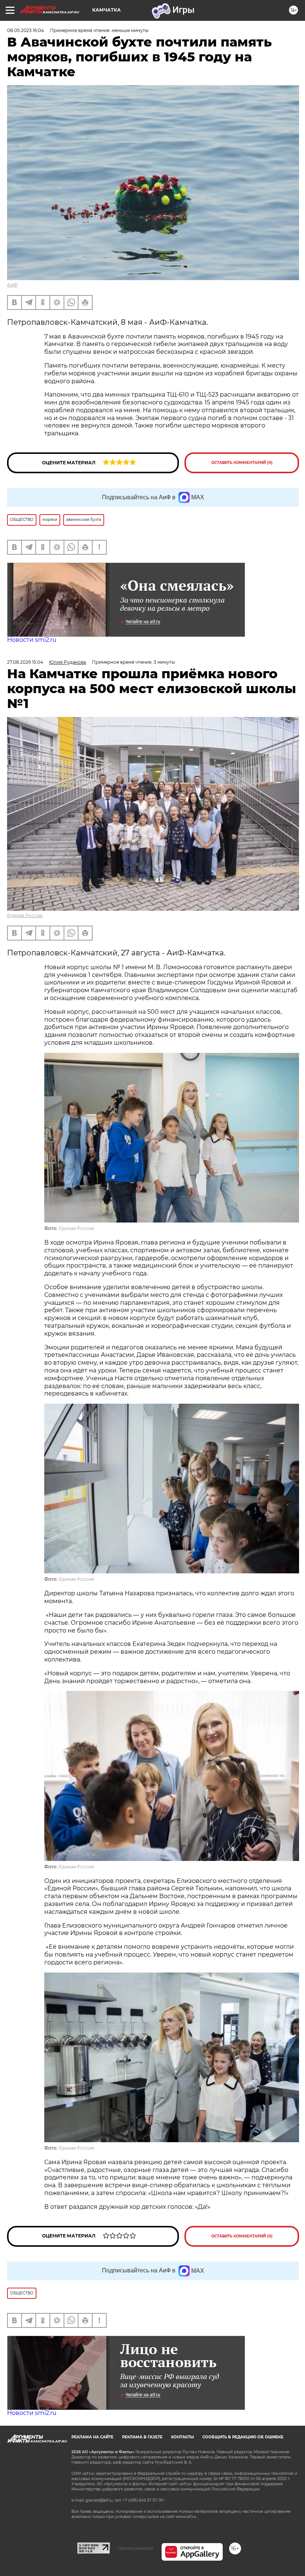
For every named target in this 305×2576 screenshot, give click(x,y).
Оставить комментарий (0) (242, 463)
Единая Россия (25, 915)
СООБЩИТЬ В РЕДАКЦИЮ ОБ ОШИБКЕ (243, 2437)
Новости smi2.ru (32, 640)
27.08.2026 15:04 (25, 662)
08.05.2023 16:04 (25, 30)
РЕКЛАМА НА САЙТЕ (92, 2437)
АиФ (12, 285)
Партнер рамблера (136, 2548)
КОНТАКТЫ (182, 2437)
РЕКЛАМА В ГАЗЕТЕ (142, 2437)
